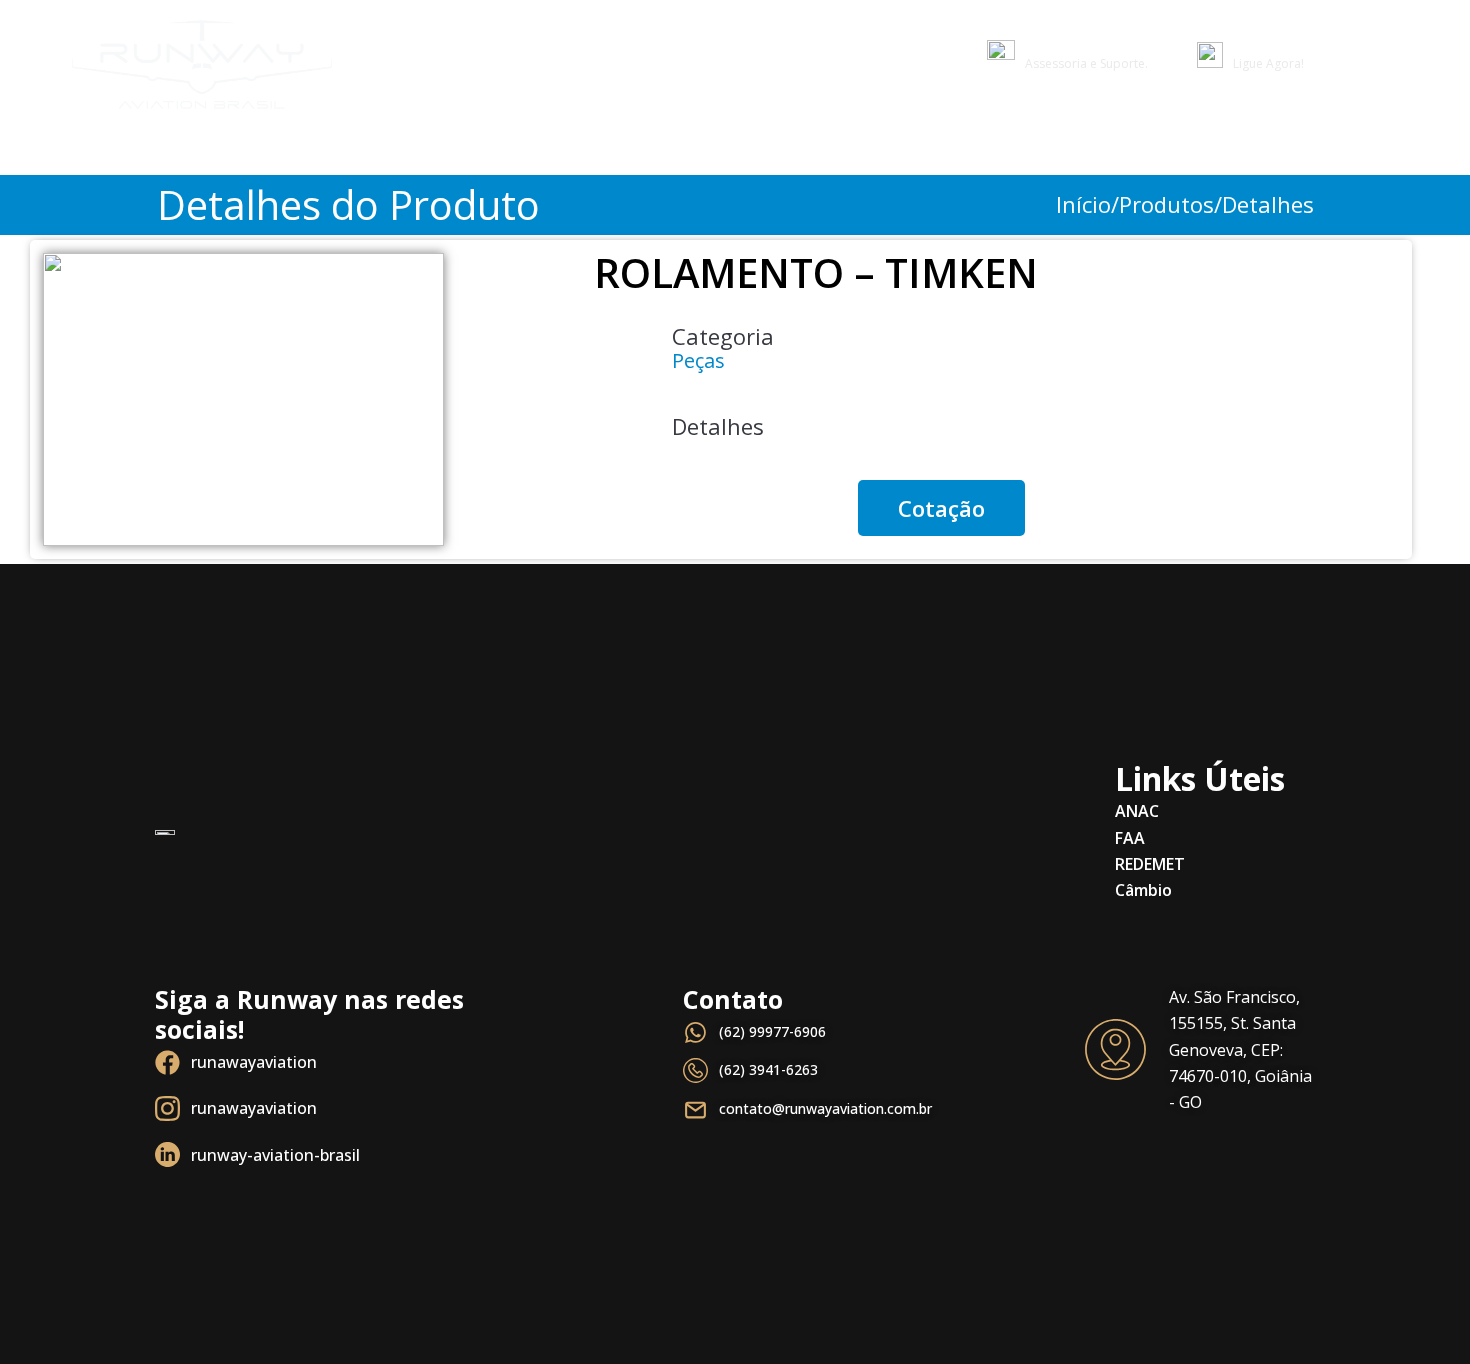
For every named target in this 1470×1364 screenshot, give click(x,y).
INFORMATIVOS (1186, 132)
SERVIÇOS (943, 132)
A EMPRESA (1316, 132)
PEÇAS (855, 132)
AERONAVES (1053, 132)
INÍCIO (778, 132)
